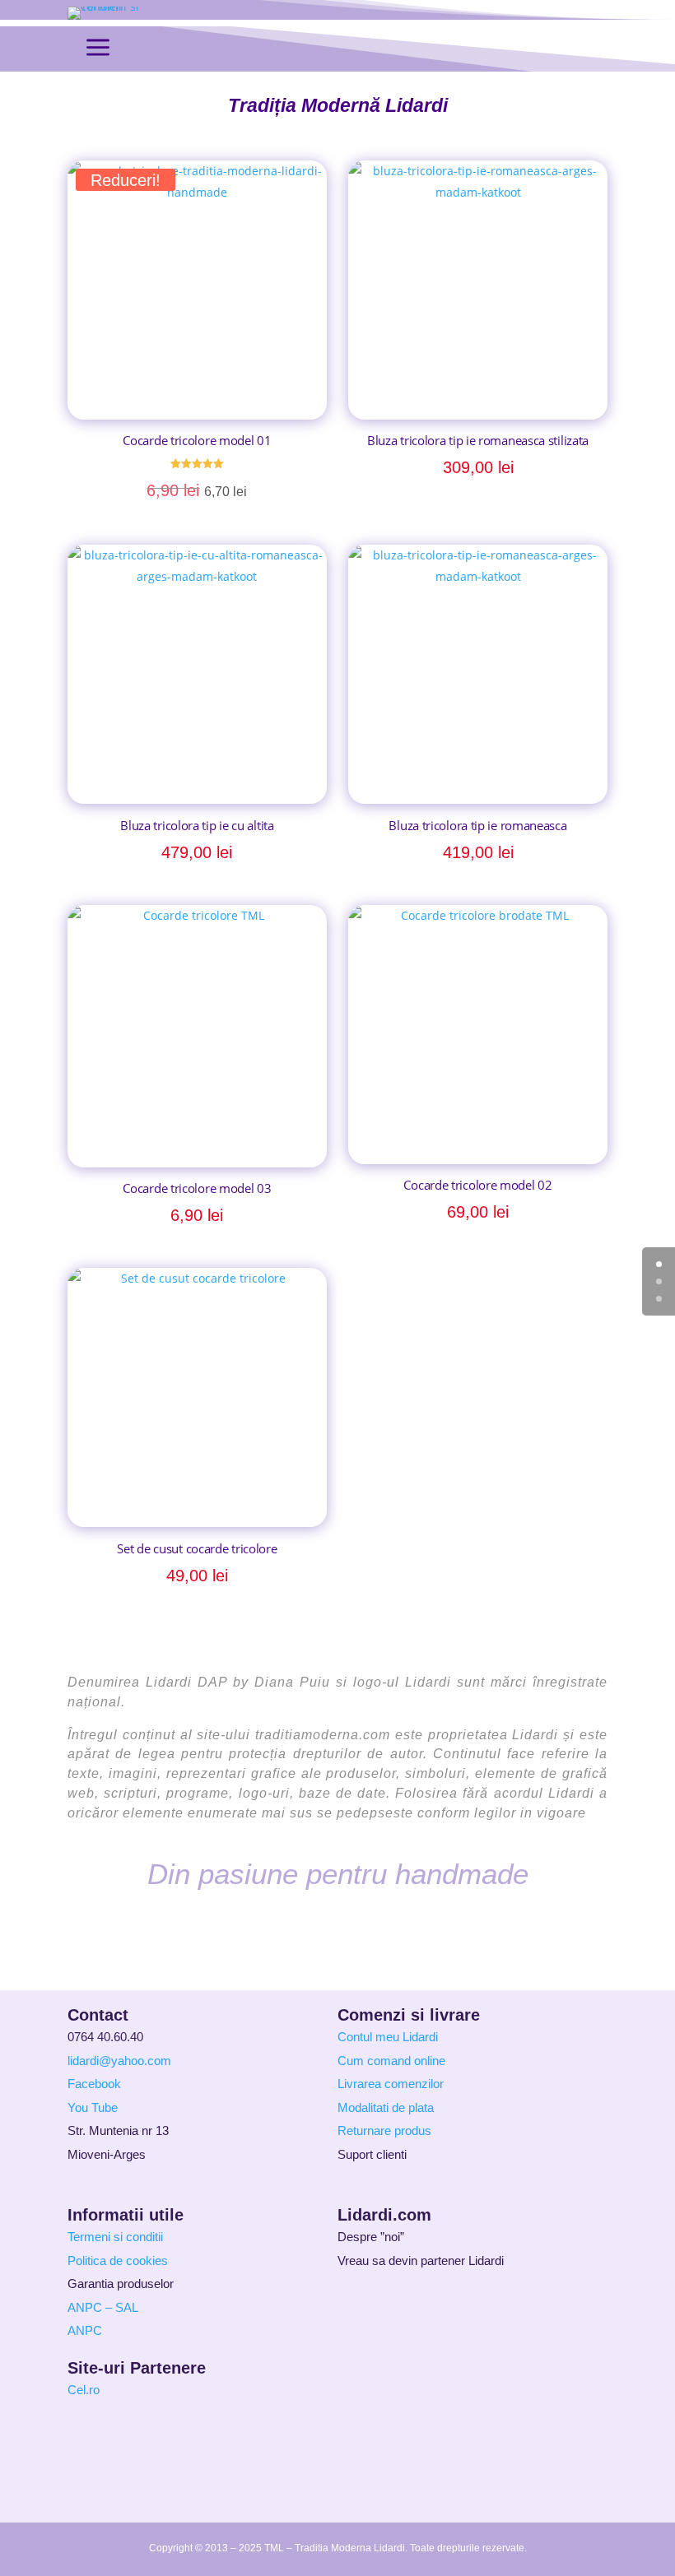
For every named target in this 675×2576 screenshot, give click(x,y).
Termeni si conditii (115, 2237)
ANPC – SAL (103, 2307)
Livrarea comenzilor (391, 2084)
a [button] (98, 49)
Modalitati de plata (386, 2107)
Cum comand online (391, 2061)
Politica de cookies (118, 2260)
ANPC (85, 2330)
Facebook (94, 2084)
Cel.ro (84, 2390)
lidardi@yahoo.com (119, 2061)
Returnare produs (384, 2130)
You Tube (93, 2107)
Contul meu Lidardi (388, 2037)
